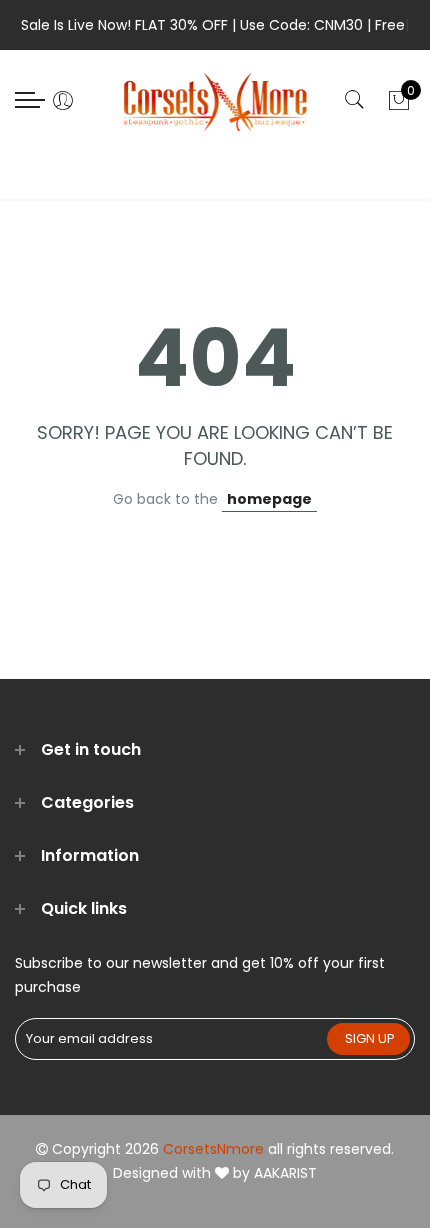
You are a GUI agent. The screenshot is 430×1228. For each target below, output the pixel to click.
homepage (269, 499)
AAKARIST (285, 1173)
